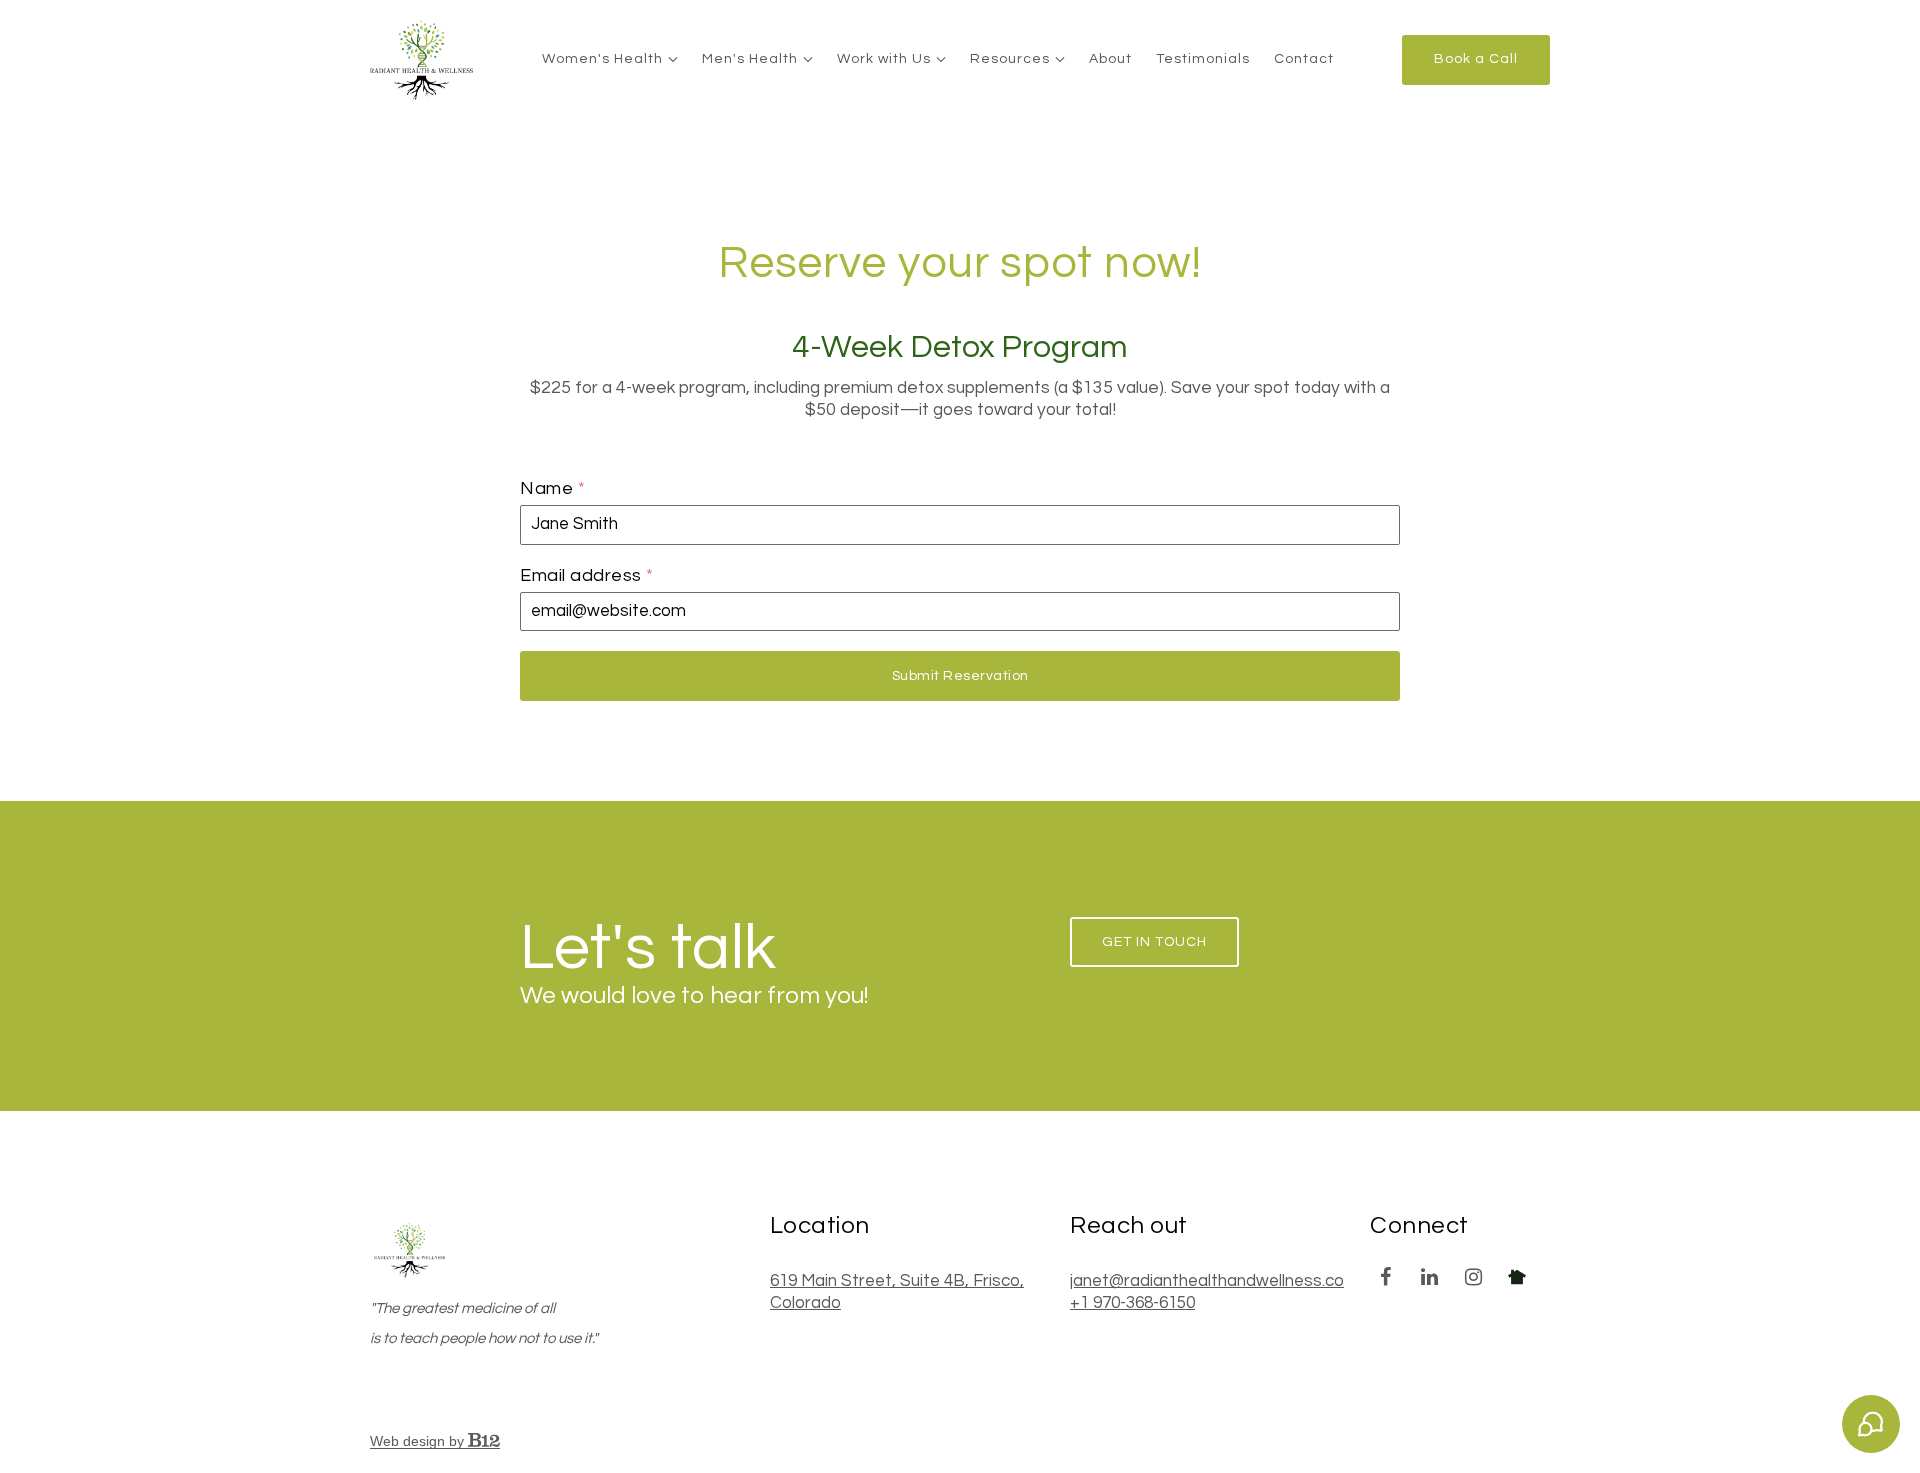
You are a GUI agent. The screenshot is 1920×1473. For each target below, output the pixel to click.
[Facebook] (1385, 1277)
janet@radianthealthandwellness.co (1207, 1281)
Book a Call (1476, 59)
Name (552, 488)
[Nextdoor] (1517, 1277)
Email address (587, 575)
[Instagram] (1473, 1277)
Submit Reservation (960, 676)
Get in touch (1154, 942)
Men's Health (750, 59)
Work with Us (884, 59)
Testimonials (1203, 59)
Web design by (419, 1441)
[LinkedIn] (1429, 1277)
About (1110, 59)
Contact (1304, 59)
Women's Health (602, 59)
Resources (1010, 59)
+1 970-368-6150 (1132, 1303)
